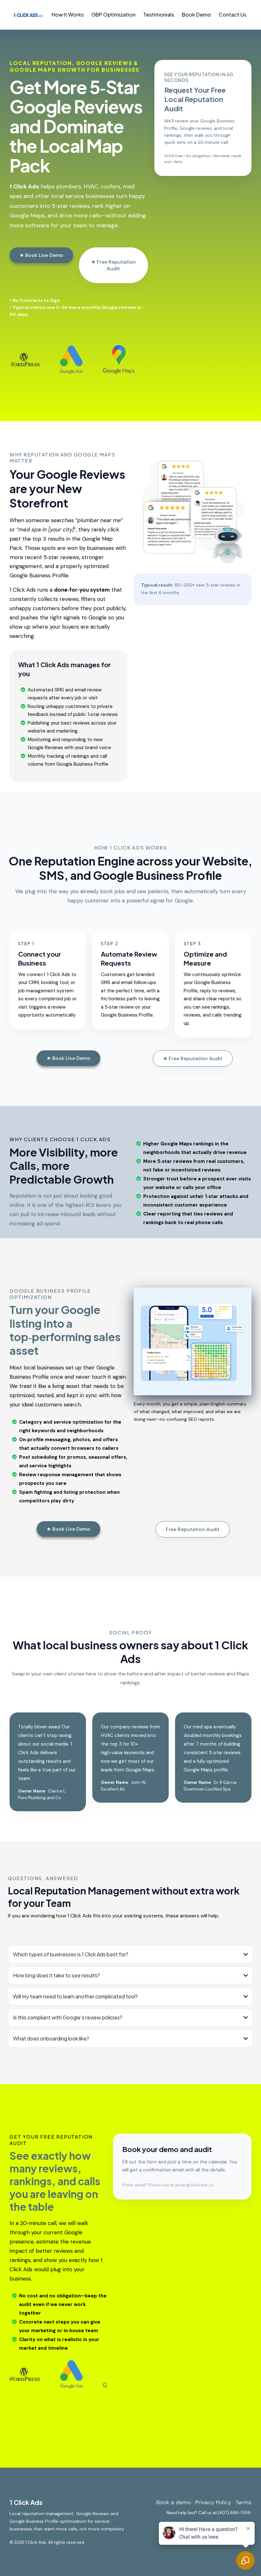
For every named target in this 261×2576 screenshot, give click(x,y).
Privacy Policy (213, 2502)
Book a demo (174, 2502)
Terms (243, 2502)
